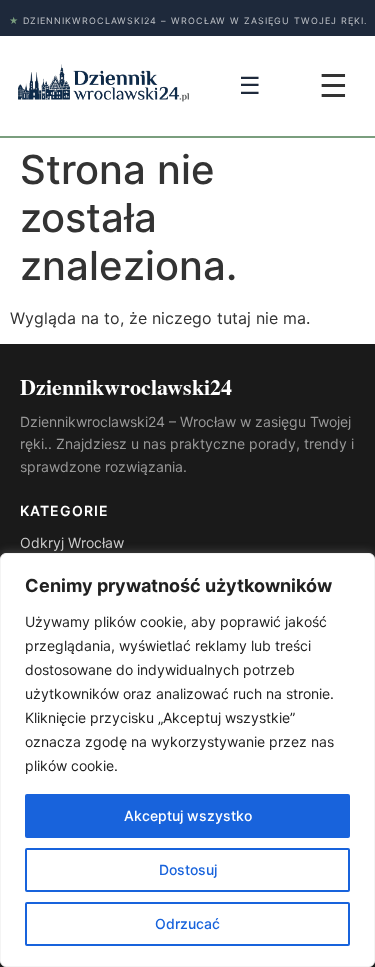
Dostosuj (188, 869)
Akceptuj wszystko (188, 815)
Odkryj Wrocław (72, 542)
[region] (187, 760)
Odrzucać (187, 923)
